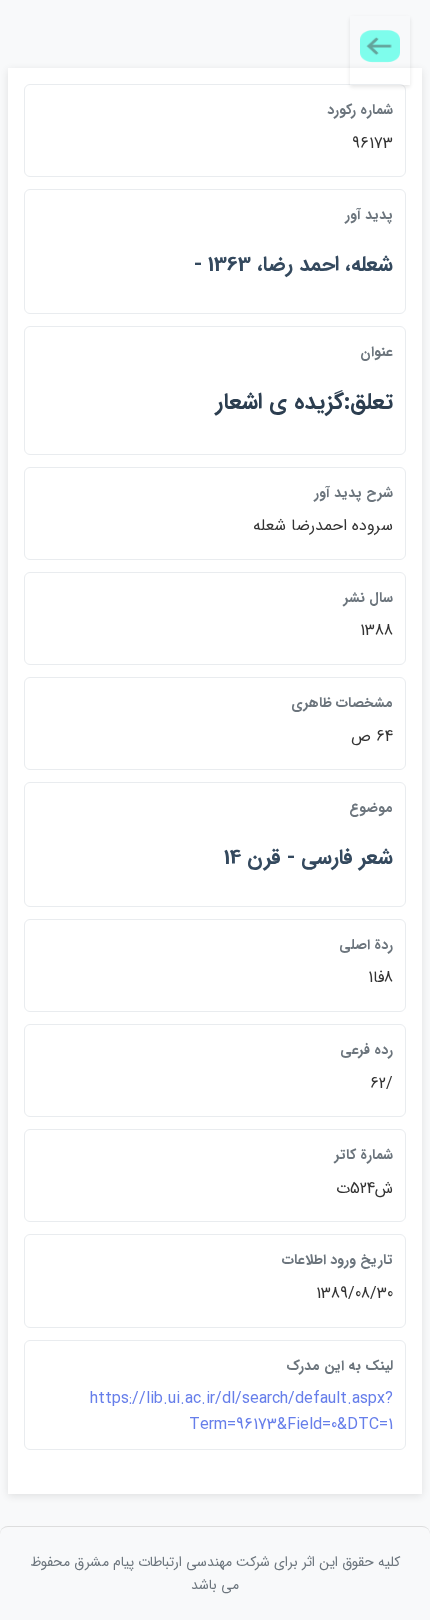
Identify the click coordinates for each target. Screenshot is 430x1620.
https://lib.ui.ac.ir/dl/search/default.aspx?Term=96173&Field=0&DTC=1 (241, 1411)
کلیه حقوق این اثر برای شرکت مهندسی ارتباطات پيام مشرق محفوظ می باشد (215, 1573)
